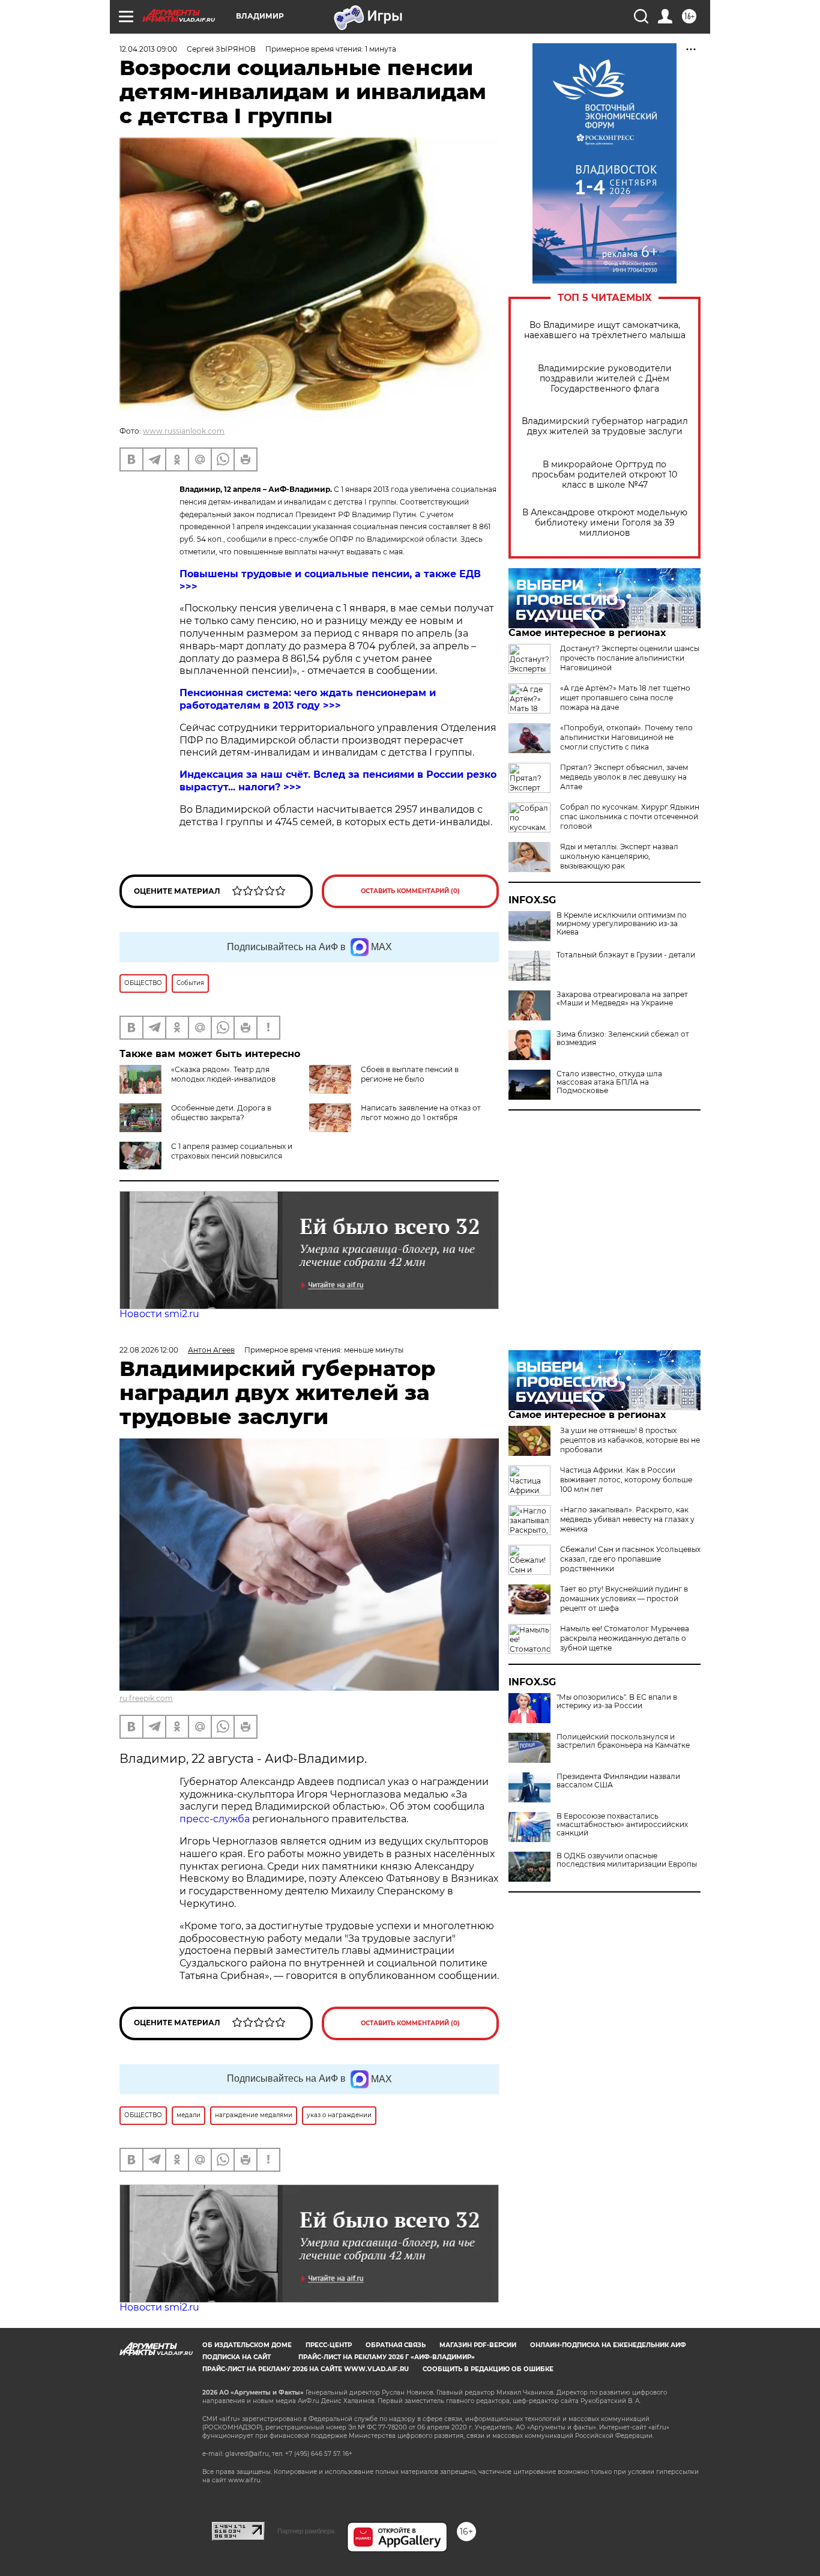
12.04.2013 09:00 (148, 49)
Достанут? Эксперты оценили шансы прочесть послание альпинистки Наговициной (630, 658)
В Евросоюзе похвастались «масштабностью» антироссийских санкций (622, 1825)
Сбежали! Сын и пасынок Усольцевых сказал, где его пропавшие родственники (630, 1559)
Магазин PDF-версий (478, 2345)
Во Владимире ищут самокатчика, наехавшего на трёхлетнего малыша (605, 330)
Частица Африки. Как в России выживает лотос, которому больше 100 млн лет (626, 1480)
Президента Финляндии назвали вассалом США (618, 1781)
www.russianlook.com (184, 431)
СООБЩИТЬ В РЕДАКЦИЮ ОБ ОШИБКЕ (488, 2369)
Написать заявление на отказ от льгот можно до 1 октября (421, 1113)
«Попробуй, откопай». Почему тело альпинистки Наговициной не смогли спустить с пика (626, 737)
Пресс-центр (329, 2345)
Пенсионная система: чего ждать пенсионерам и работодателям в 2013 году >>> (308, 699)
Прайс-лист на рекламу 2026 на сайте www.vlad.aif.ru (306, 2369)
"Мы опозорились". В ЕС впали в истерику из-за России (617, 1702)
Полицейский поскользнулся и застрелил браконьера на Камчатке (623, 1741)
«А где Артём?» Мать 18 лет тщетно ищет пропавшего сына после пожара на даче (625, 698)
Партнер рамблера (306, 2531)
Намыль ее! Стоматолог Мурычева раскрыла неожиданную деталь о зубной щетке (625, 1638)
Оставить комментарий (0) (410, 891)
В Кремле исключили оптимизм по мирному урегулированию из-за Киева (622, 924)
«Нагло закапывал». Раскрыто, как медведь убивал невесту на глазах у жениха (627, 1519)
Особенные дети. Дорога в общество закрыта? (221, 1113)
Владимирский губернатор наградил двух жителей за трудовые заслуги (605, 426)
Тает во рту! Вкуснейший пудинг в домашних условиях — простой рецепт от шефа (624, 1599)
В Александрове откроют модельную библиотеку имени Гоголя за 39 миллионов (605, 523)
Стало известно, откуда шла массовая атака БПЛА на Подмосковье (609, 1082)
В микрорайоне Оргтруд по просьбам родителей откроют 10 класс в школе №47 (604, 475)
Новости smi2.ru (159, 1314)
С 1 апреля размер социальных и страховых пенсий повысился (232, 1151)
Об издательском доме (247, 2345)
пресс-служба (215, 1819)
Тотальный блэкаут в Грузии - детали (626, 955)
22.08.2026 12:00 (149, 1350)
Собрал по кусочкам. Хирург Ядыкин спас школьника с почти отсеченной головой (630, 817)
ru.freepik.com (146, 1698)
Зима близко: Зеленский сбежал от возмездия (623, 1038)
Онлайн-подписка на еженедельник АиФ (608, 2345)
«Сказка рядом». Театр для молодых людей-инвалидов (223, 1074)
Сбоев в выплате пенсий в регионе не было (410, 1074)
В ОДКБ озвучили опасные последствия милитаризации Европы (627, 1860)
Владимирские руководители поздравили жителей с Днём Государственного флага (605, 379)
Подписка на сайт (237, 2357)
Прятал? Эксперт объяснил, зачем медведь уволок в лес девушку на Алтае (624, 777)
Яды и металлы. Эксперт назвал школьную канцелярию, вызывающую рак (619, 856)
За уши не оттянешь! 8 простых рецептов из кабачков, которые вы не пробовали (630, 1440)
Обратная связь (396, 2345)
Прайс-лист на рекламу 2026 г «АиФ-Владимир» (387, 2357)
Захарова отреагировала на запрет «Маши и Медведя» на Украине (622, 999)
